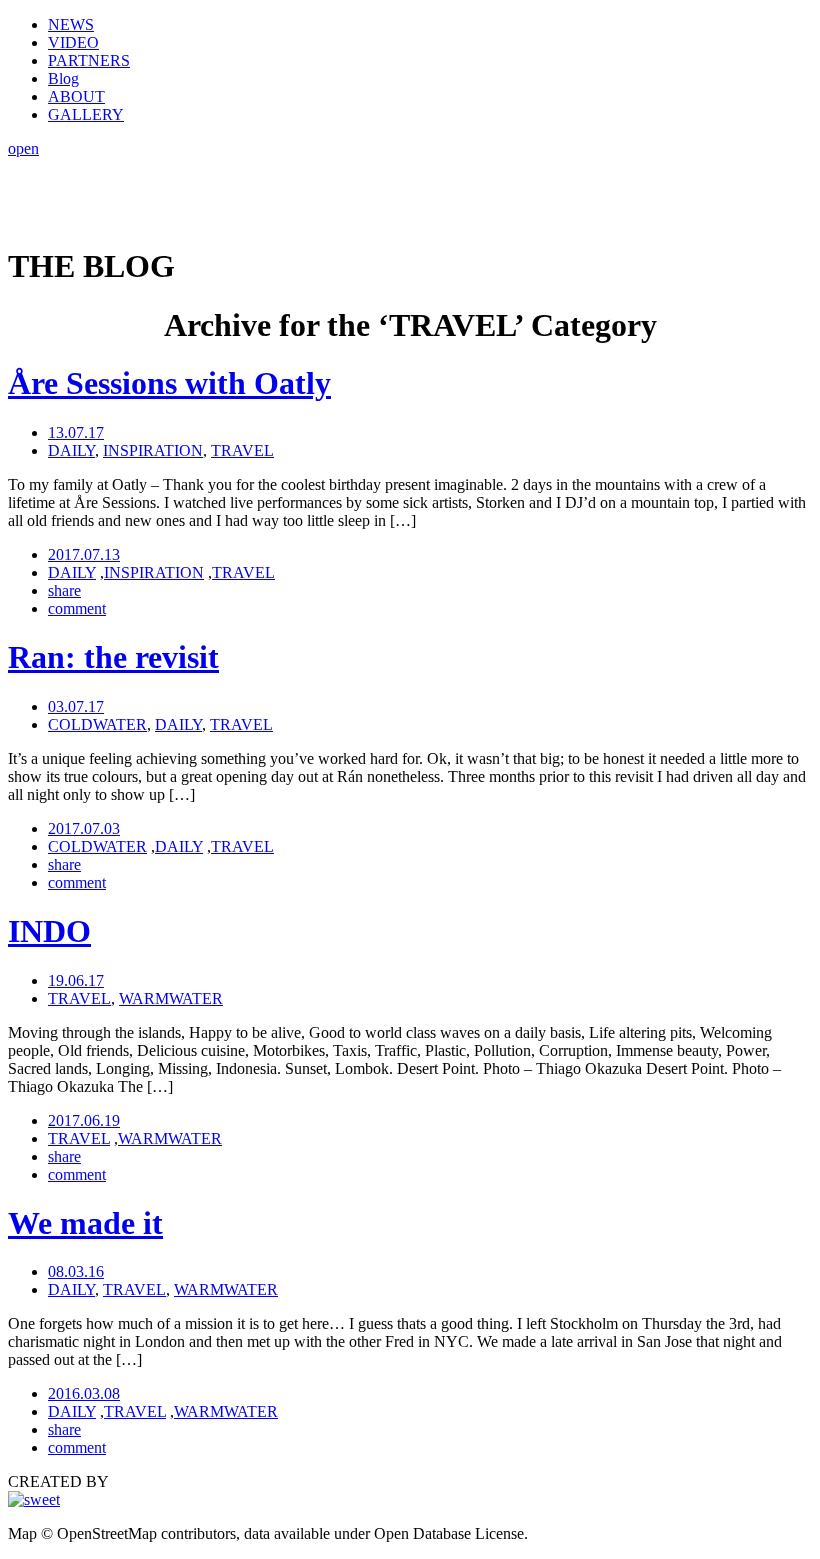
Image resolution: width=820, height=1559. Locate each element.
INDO (49, 931)
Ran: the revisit (113, 657)
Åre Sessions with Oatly (169, 383)
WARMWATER (171, 998)
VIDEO (73, 42)
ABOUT (76, 96)
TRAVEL (242, 450)
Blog (63, 78)
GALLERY (86, 114)
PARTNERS (89, 60)
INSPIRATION (153, 450)
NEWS (71, 24)
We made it (85, 1223)
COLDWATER (97, 724)
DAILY (71, 450)
